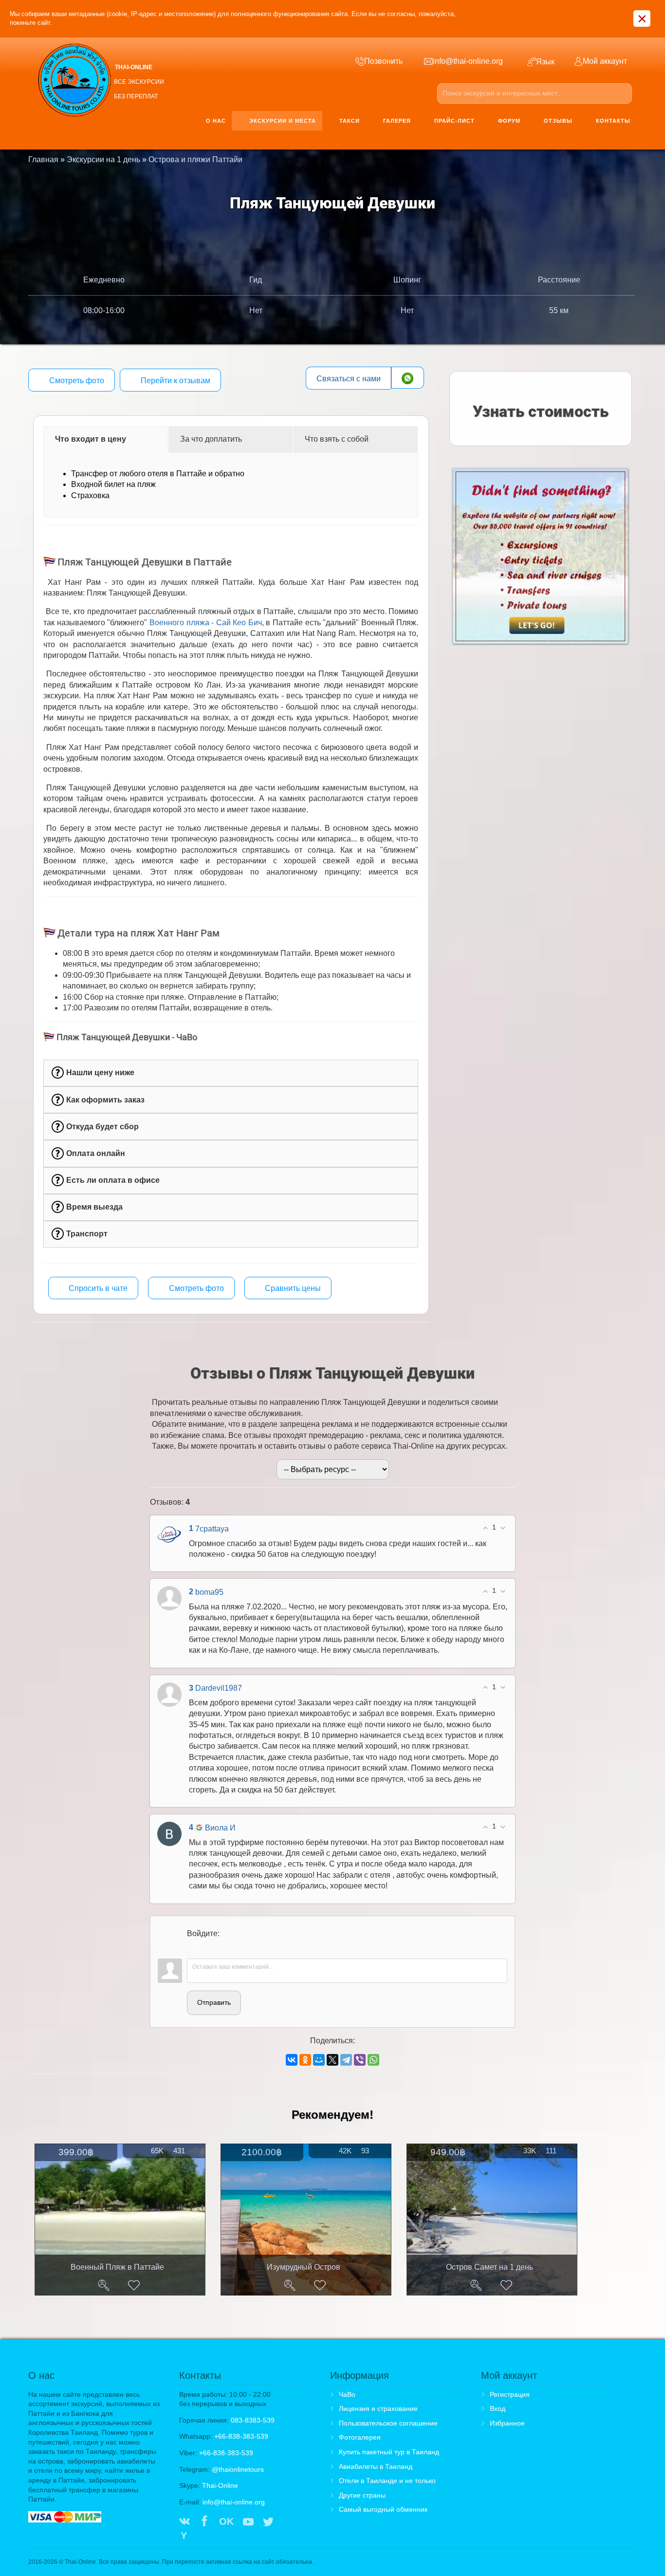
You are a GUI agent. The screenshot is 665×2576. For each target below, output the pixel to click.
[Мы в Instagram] (288, 2522)
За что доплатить (211, 439)
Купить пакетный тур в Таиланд (389, 2452)
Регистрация (510, 2394)
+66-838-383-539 (241, 2436)
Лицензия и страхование (378, 2408)
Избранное (507, 2423)
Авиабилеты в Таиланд (376, 2466)
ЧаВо (347, 2394)
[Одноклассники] (305, 2060)
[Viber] (360, 2060)
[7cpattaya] (169, 1535)
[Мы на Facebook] (204, 2522)
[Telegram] (346, 2060)
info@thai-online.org (234, 2502)
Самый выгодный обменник (383, 2509)
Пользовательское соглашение (388, 2423)
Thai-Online (220, 2485)
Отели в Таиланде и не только (387, 2481)
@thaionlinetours (238, 2469)
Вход (498, 2408)
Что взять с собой (337, 439)
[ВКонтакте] (292, 2060)
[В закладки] (134, 2285)
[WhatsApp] (373, 2060)
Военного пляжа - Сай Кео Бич (206, 623)
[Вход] (194, 1946)
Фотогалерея (360, 2437)
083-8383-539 (253, 2420)
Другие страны (362, 2495)
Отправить (214, 2002)
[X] (332, 2060)
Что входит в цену (91, 439)
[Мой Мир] (319, 2060)
